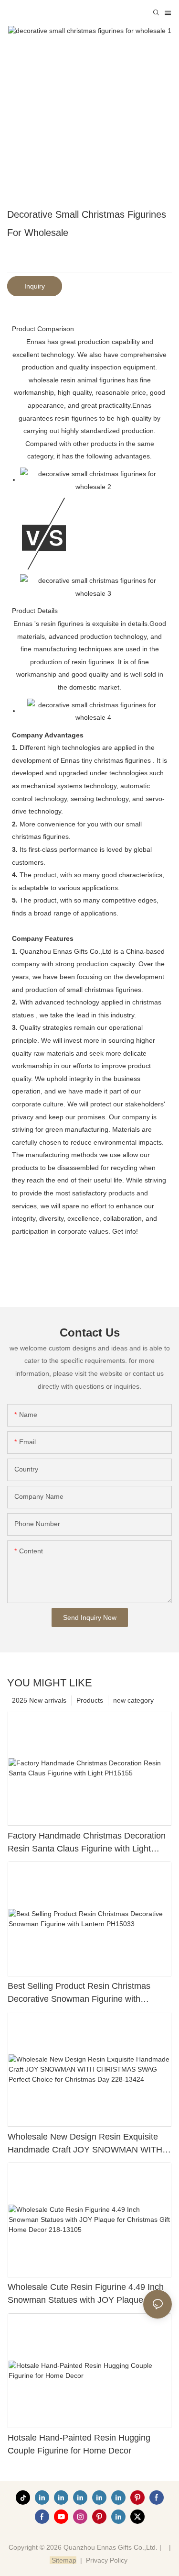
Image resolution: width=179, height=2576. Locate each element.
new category (133, 1700)
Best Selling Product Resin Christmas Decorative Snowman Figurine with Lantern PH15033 (79, 1993)
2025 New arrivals (39, 1700)
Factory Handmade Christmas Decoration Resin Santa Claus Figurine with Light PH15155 (87, 1843)
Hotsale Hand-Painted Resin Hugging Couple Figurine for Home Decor (79, 2444)
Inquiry (35, 286)
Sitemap (63, 2560)
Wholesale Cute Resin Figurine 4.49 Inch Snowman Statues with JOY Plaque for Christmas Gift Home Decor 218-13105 (86, 2294)
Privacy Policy (107, 2560)
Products (90, 1700)
